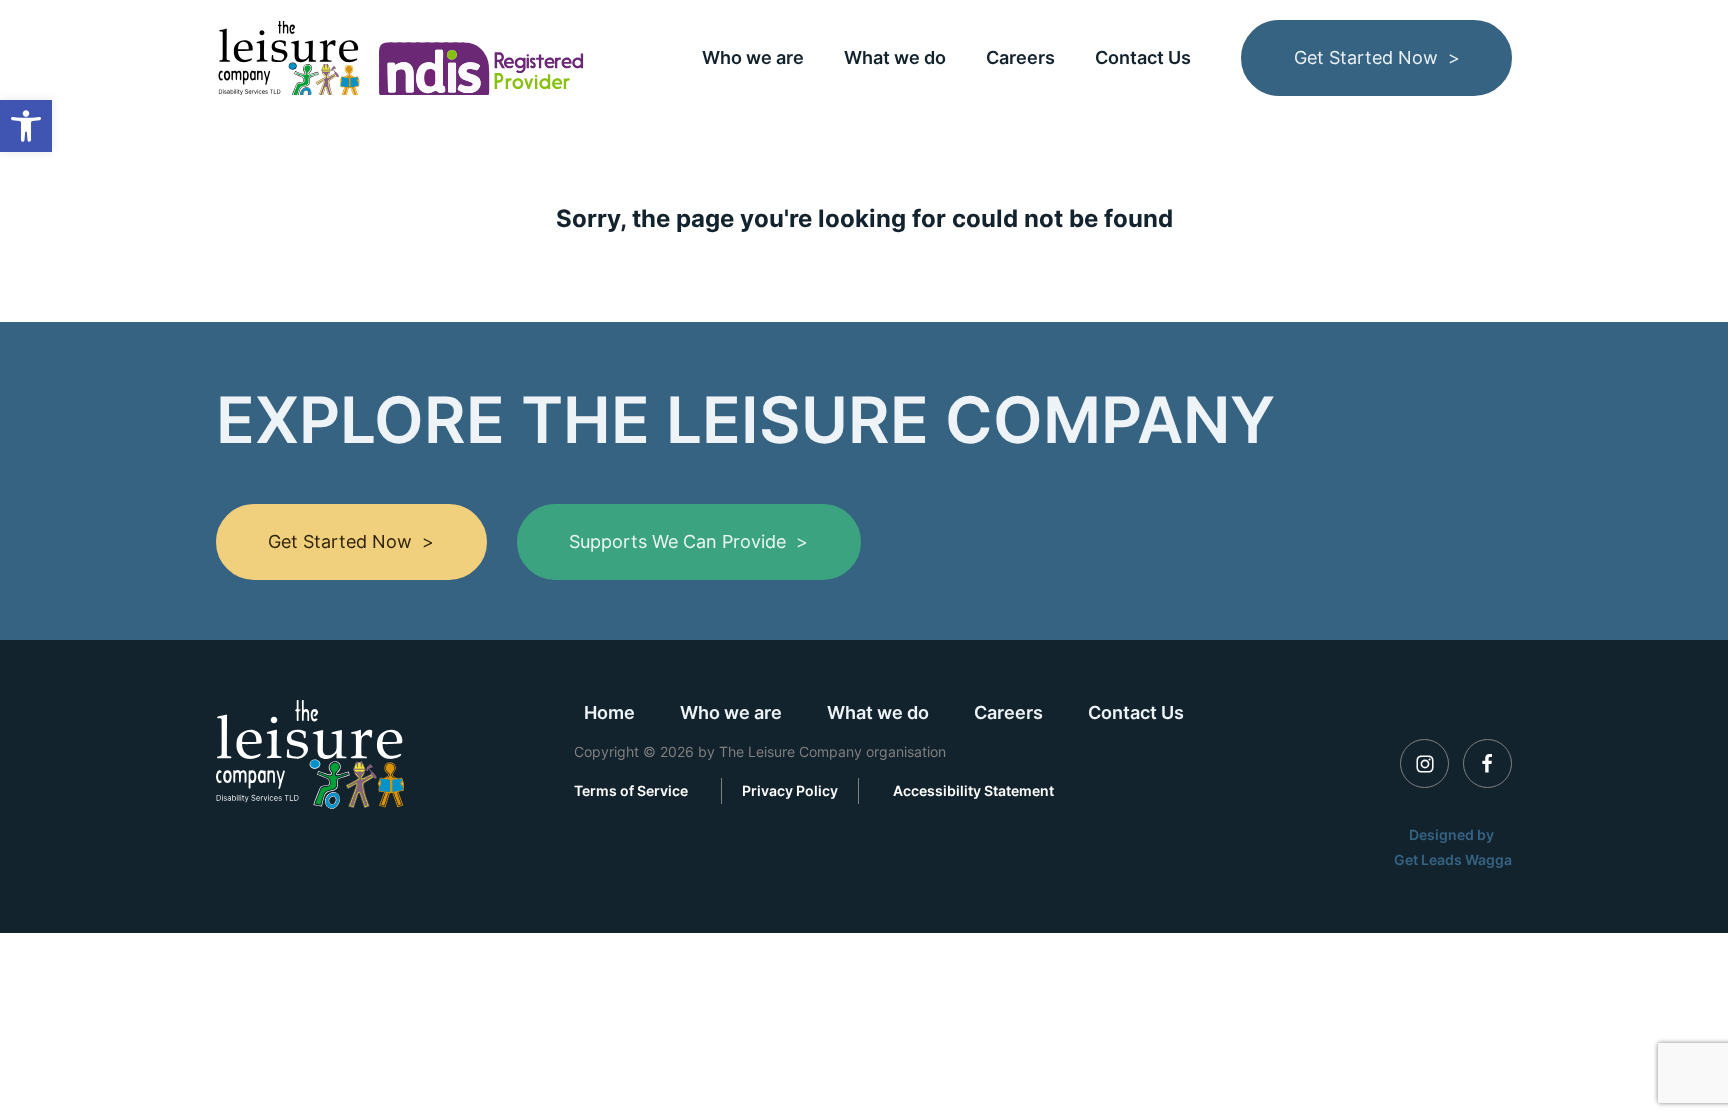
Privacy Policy (790, 790)
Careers (1020, 57)
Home (609, 712)
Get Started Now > (1377, 57)
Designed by (1453, 834)
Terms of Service (631, 790)
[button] (26, 126)
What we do (895, 57)
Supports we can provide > (688, 541)
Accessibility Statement (973, 790)
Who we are (753, 57)
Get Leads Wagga (1453, 859)
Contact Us (1143, 57)
